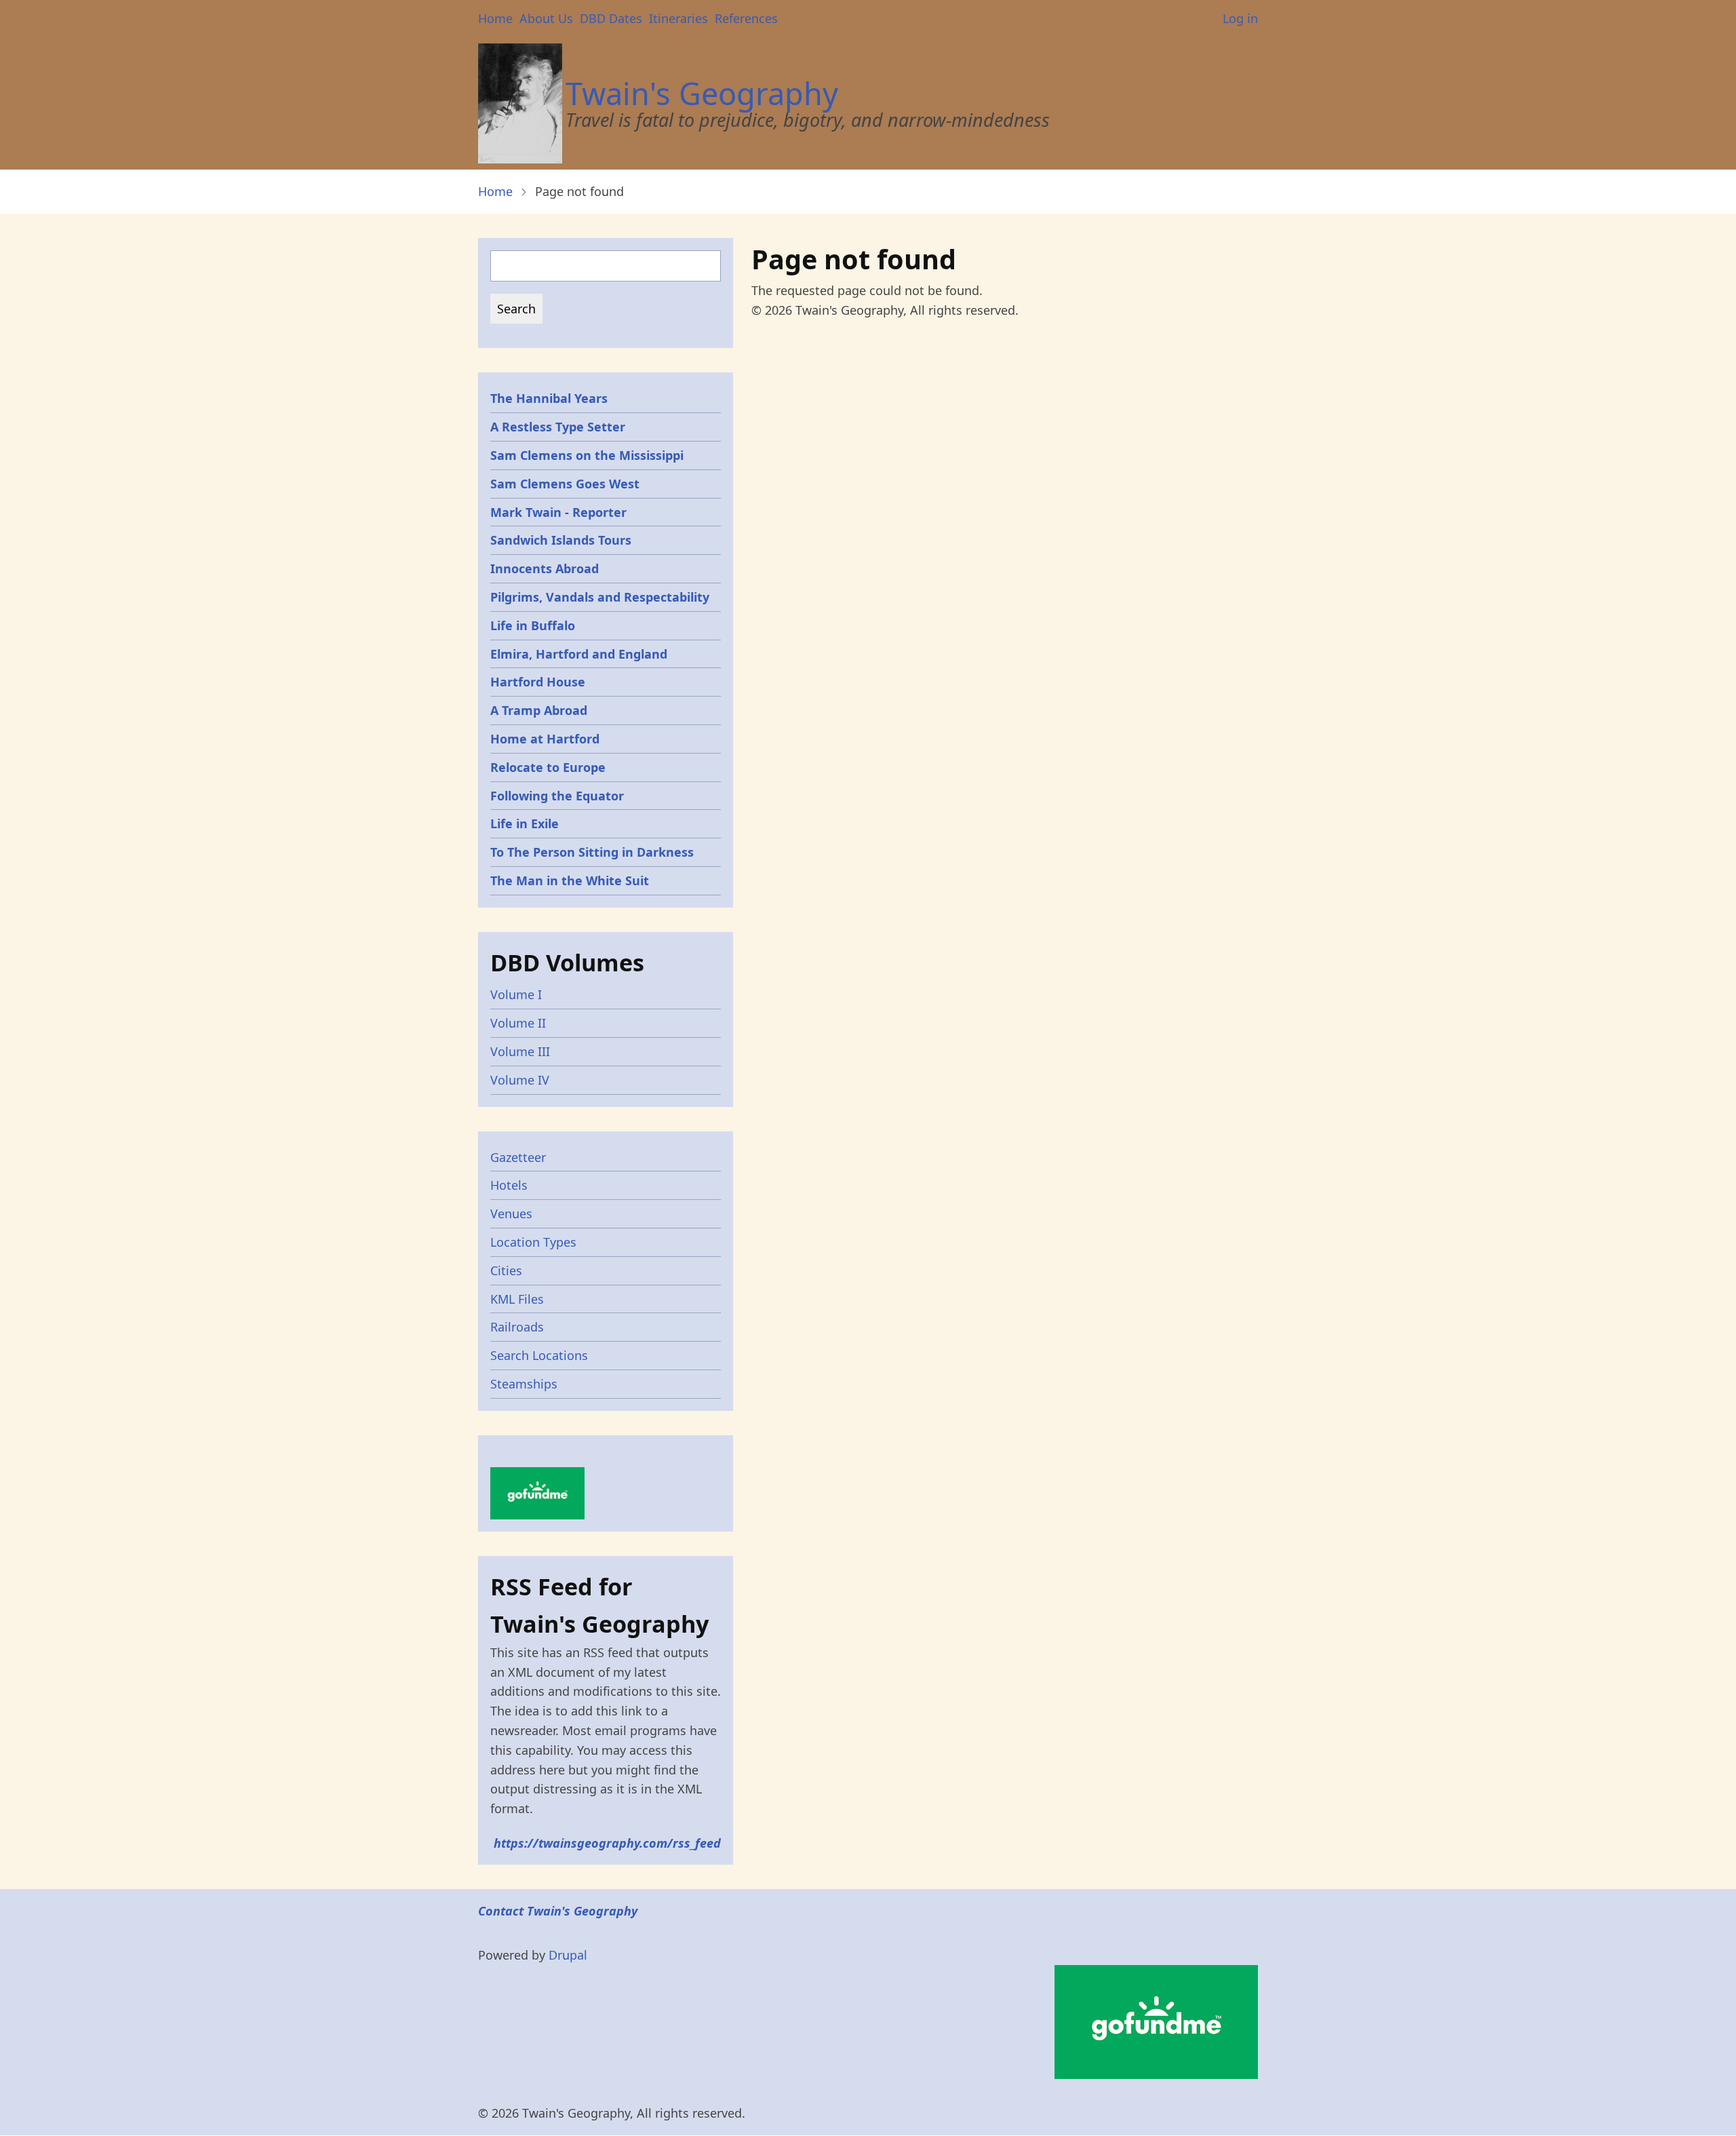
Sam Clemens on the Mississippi (587, 455)
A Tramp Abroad (539, 710)
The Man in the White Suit (570, 880)
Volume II (518, 1023)
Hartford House (538, 682)
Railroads (517, 1327)
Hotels (509, 1185)
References (746, 18)
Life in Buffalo (533, 625)
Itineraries (678, 18)
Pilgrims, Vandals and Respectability (600, 597)
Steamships (524, 1384)
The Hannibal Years (549, 398)
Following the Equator (557, 796)
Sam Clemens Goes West (565, 484)
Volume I (516, 994)
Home (495, 18)
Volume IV (520, 1080)
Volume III (520, 1051)
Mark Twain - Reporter (558, 512)
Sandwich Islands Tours (561, 540)
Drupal (568, 1955)
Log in (1240, 18)
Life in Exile (525, 823)
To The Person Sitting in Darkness (592, 852)
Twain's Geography (702, 93)
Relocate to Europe (548, 767)
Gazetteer (518, 1157)
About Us (546, 18)
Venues (511, 1213)
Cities (506, 1270)
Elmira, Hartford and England (579, 654)
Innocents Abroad (545, 568)
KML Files (517, 1299)
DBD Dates (611, 18)
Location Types (533, 1242)
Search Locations (539, 1355)
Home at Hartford (545, 739)
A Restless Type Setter (558, 427)
